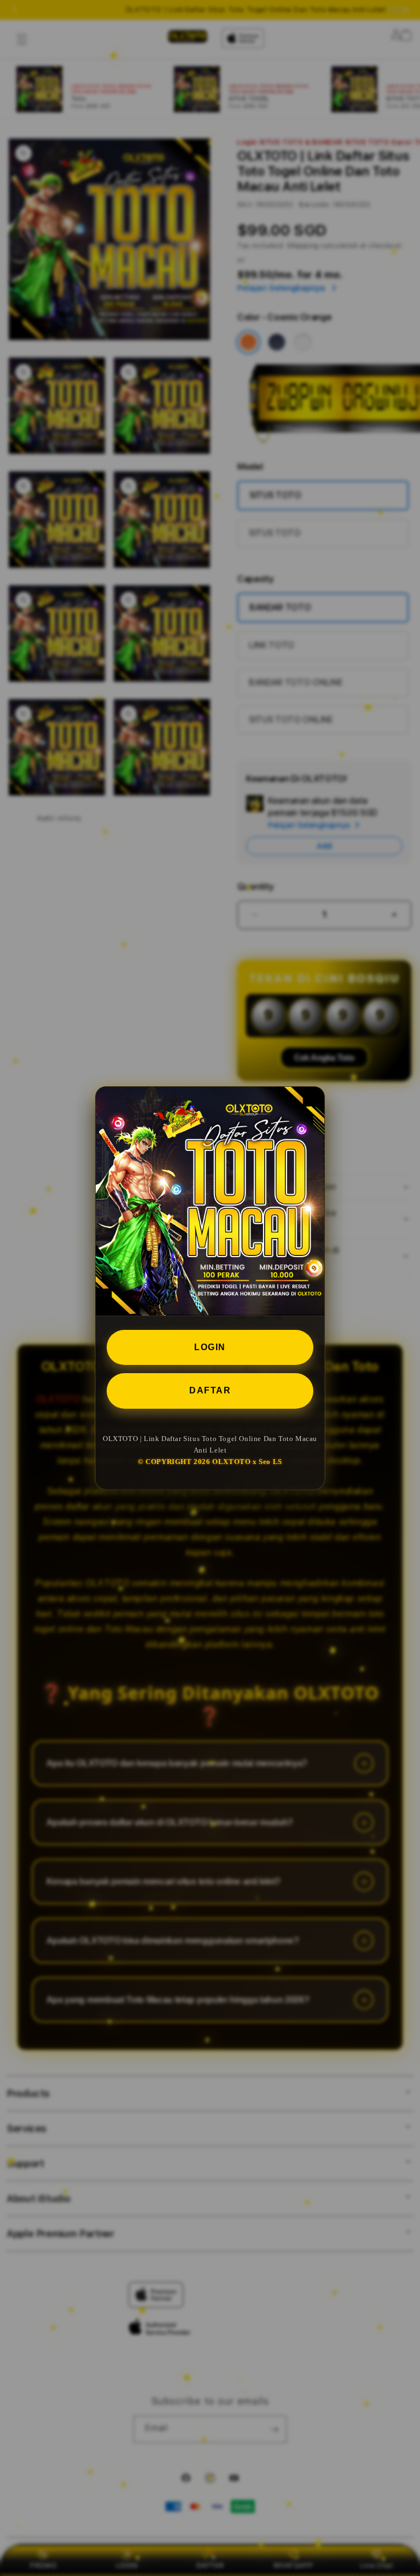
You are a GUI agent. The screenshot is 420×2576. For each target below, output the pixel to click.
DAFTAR (210, 1390)
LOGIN (210, 1347)
